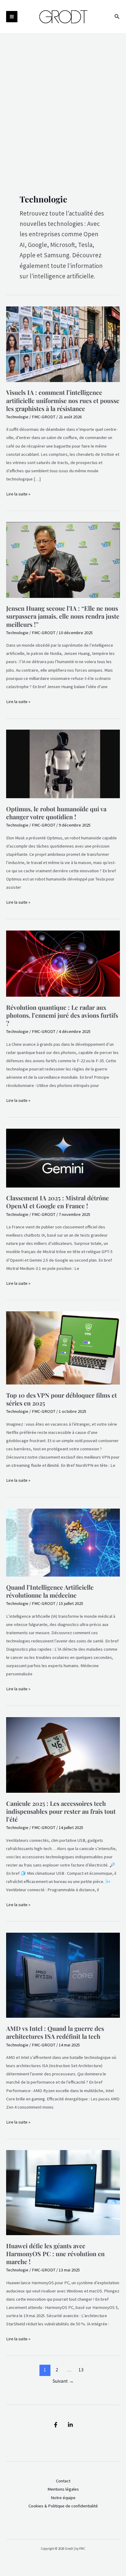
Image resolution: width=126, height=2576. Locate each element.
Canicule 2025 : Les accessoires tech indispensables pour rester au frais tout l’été (61, 1811)
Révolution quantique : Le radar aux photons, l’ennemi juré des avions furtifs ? (62, 1015)
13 (81, 2370)
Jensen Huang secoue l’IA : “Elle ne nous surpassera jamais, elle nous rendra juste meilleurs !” (63, 616)
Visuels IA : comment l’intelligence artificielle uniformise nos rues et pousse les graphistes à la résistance (63, 400)
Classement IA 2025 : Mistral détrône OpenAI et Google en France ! (57, 1202)
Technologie (17, 417)
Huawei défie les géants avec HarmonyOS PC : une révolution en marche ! (55, 2254)
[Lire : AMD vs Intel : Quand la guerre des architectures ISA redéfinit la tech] (63, 1975)
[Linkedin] (70, 2425)
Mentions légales (63, 2489)
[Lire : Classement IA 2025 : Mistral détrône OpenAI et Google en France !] (63, 1158)
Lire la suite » (18, 493)
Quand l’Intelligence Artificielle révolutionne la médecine (50, 1591)
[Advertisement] (63, 99)
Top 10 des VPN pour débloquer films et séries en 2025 (61, 1399)
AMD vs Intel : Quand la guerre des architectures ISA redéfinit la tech (55, 2032)
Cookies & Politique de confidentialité (63, 2506)
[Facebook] (56, 2425)
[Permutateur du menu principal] (12, 17)
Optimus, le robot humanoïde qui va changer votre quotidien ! (56, 813)
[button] (117, 17)
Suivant (63, 2381)
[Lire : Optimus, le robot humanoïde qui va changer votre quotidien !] (63, 763)
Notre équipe (63, 2498)
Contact (63, 2481)
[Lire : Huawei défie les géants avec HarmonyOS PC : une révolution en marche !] (63, 2192)
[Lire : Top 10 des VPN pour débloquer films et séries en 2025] (63, 1348)
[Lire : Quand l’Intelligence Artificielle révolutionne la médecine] (63, 1542)
